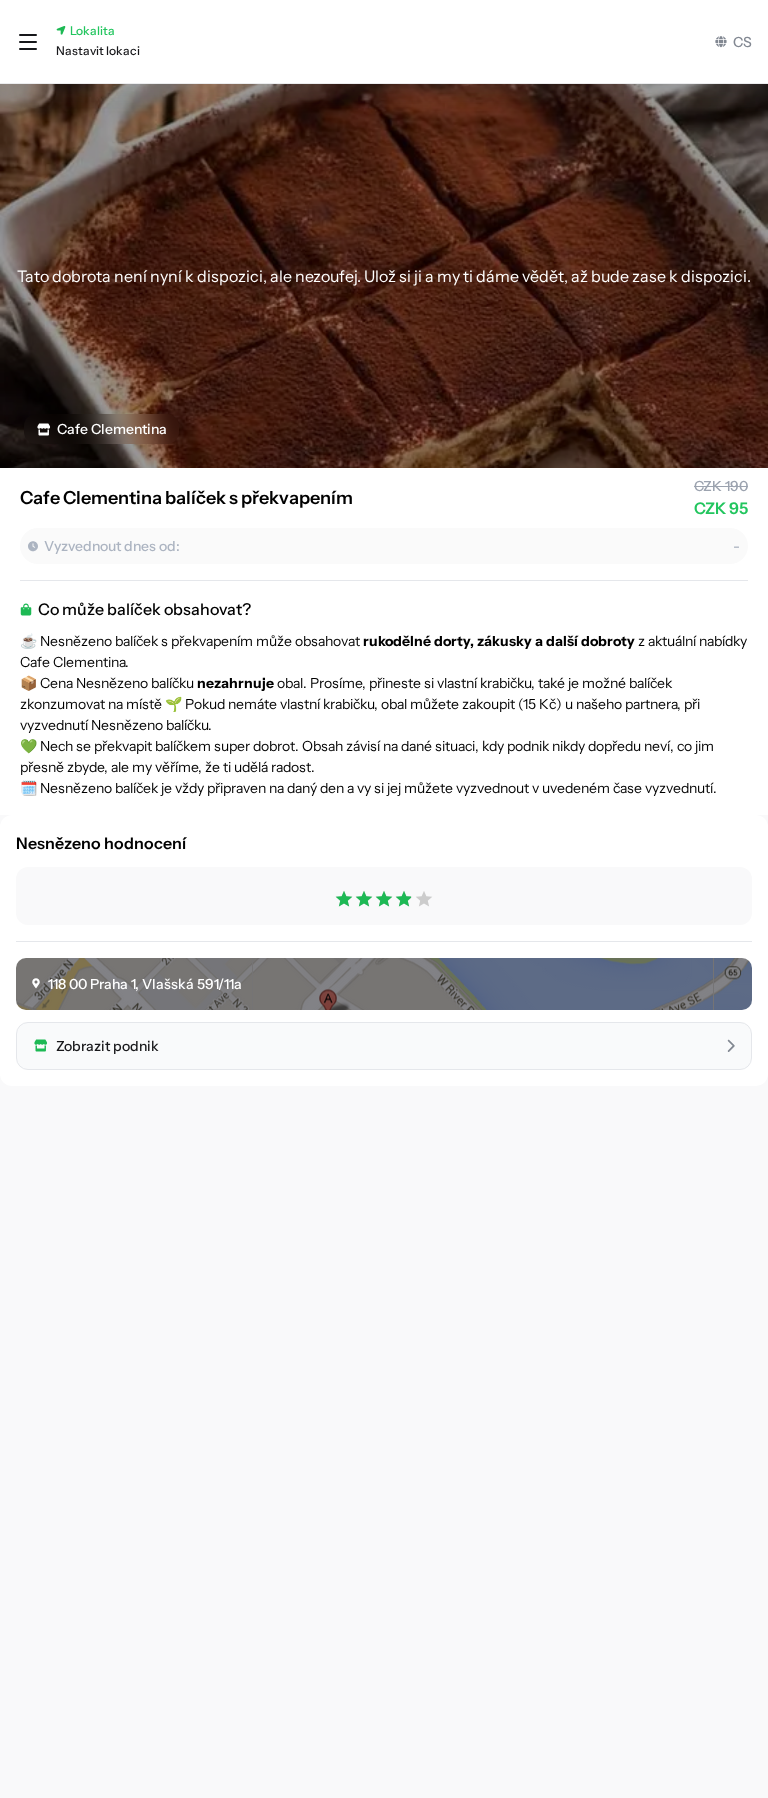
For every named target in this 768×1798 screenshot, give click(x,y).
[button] (28, 42)
